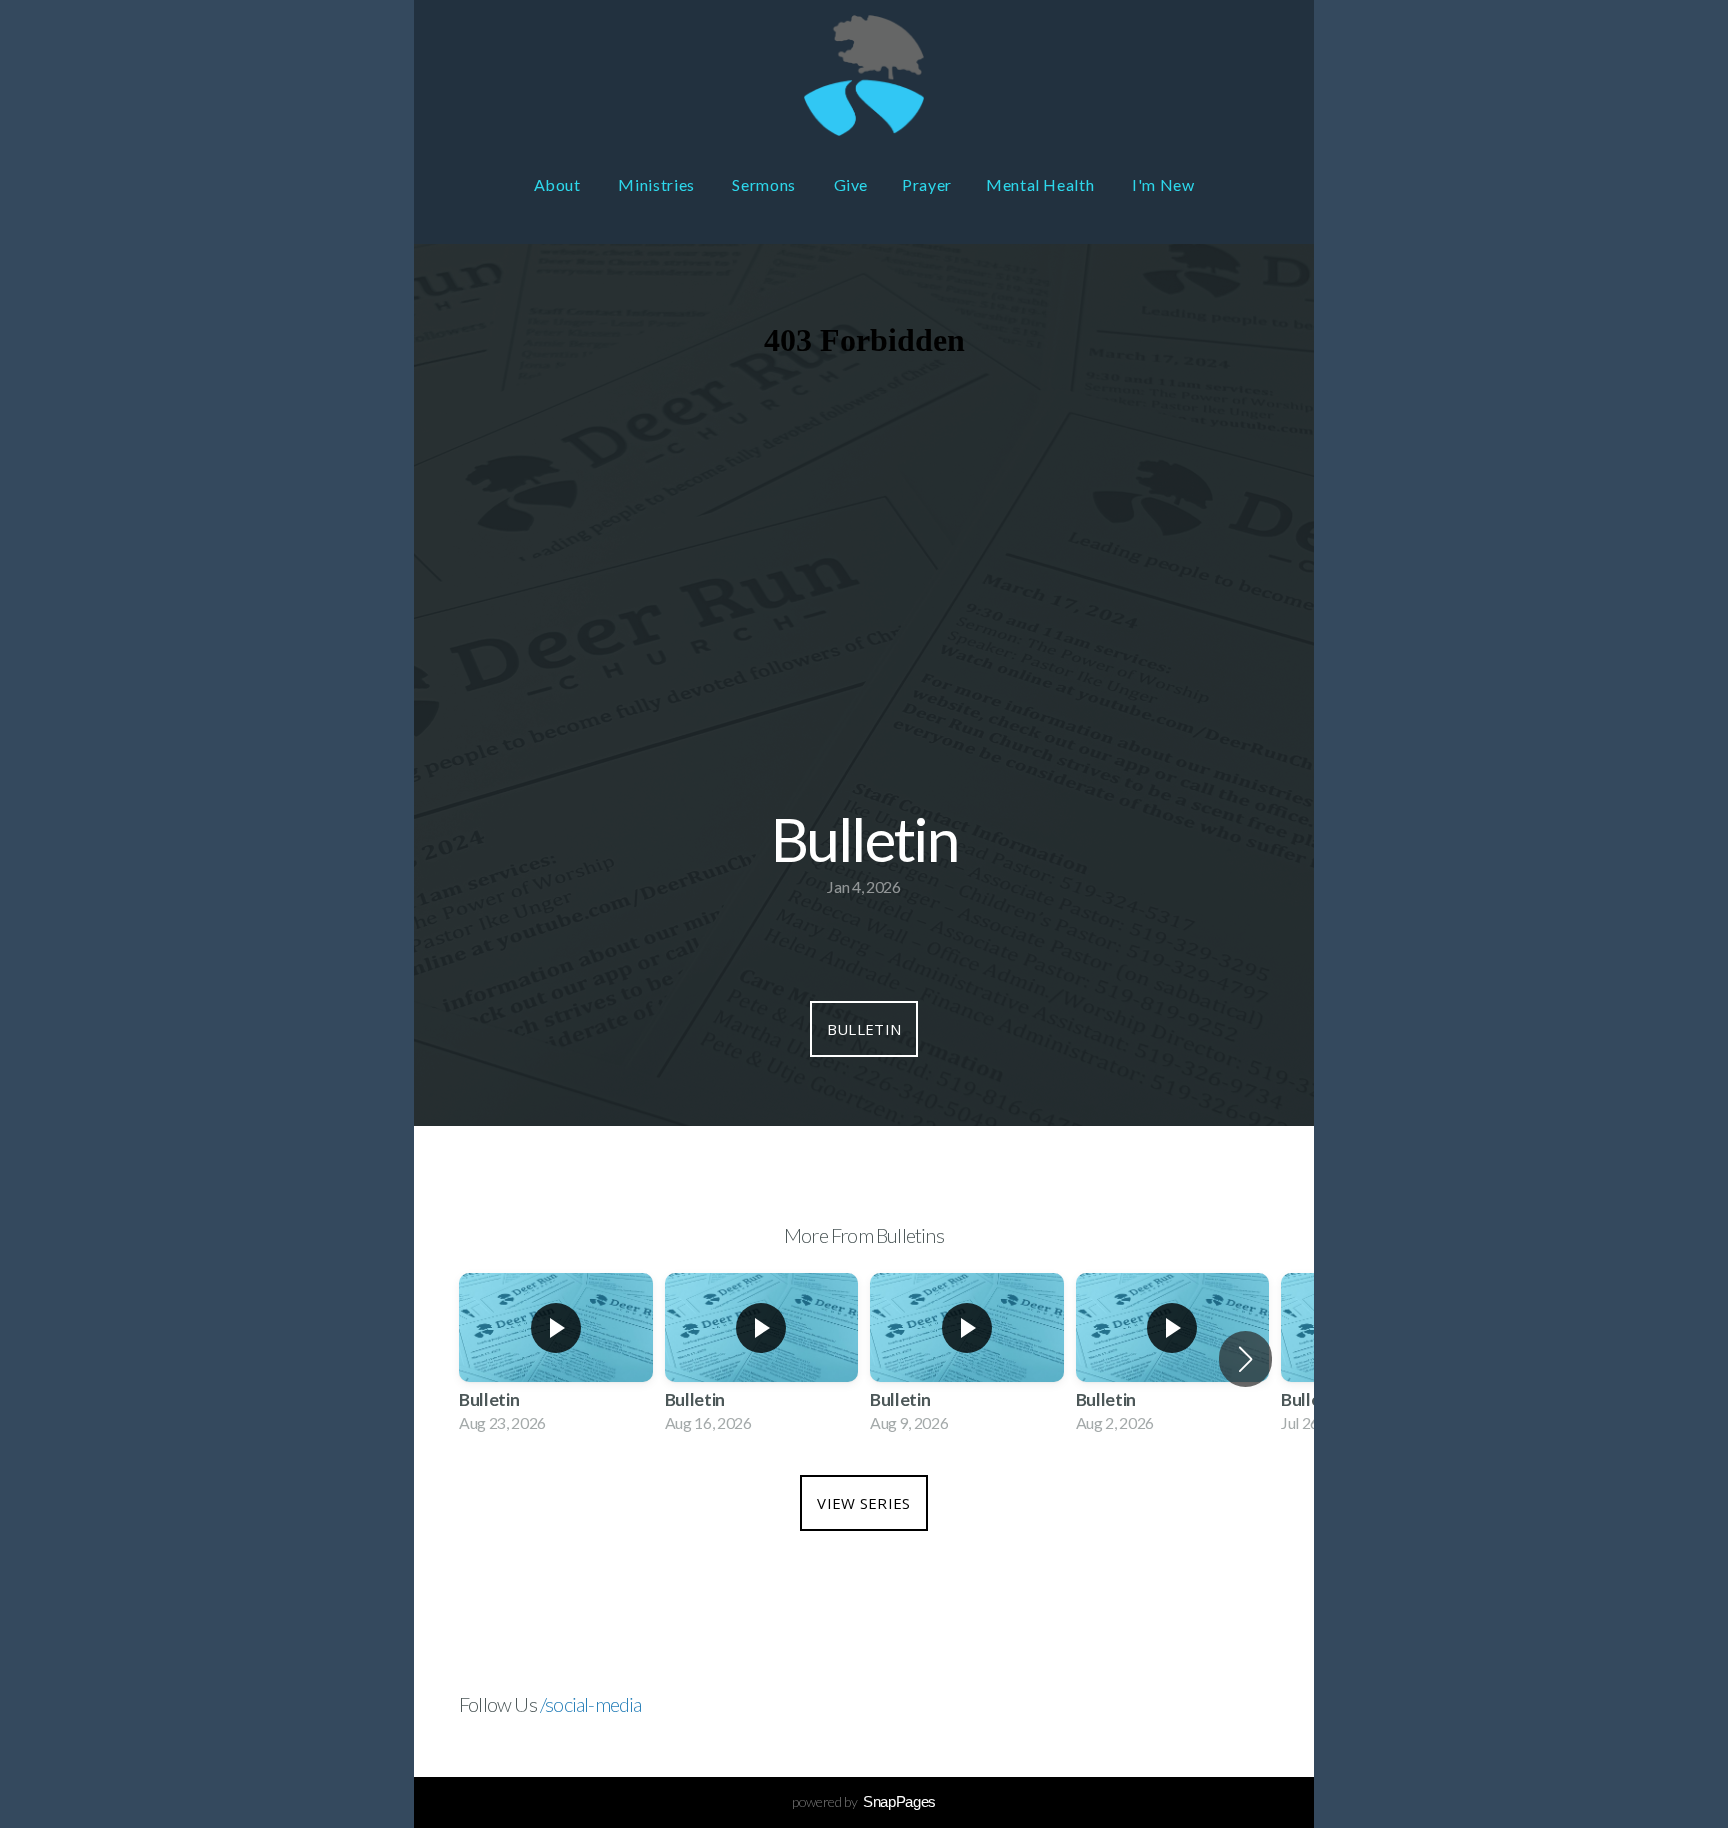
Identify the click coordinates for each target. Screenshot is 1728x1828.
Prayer (927, 184)
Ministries (658, 184)
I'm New (1163, 184)
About (559, 184)
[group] (556, 1359)
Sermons (765, 184)
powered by (864, 1801)
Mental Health (1042, 184)
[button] (1245, 1359)
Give (851, 184)
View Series (863, 1503)
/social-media (591, 1704)
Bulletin (864, 1029)
